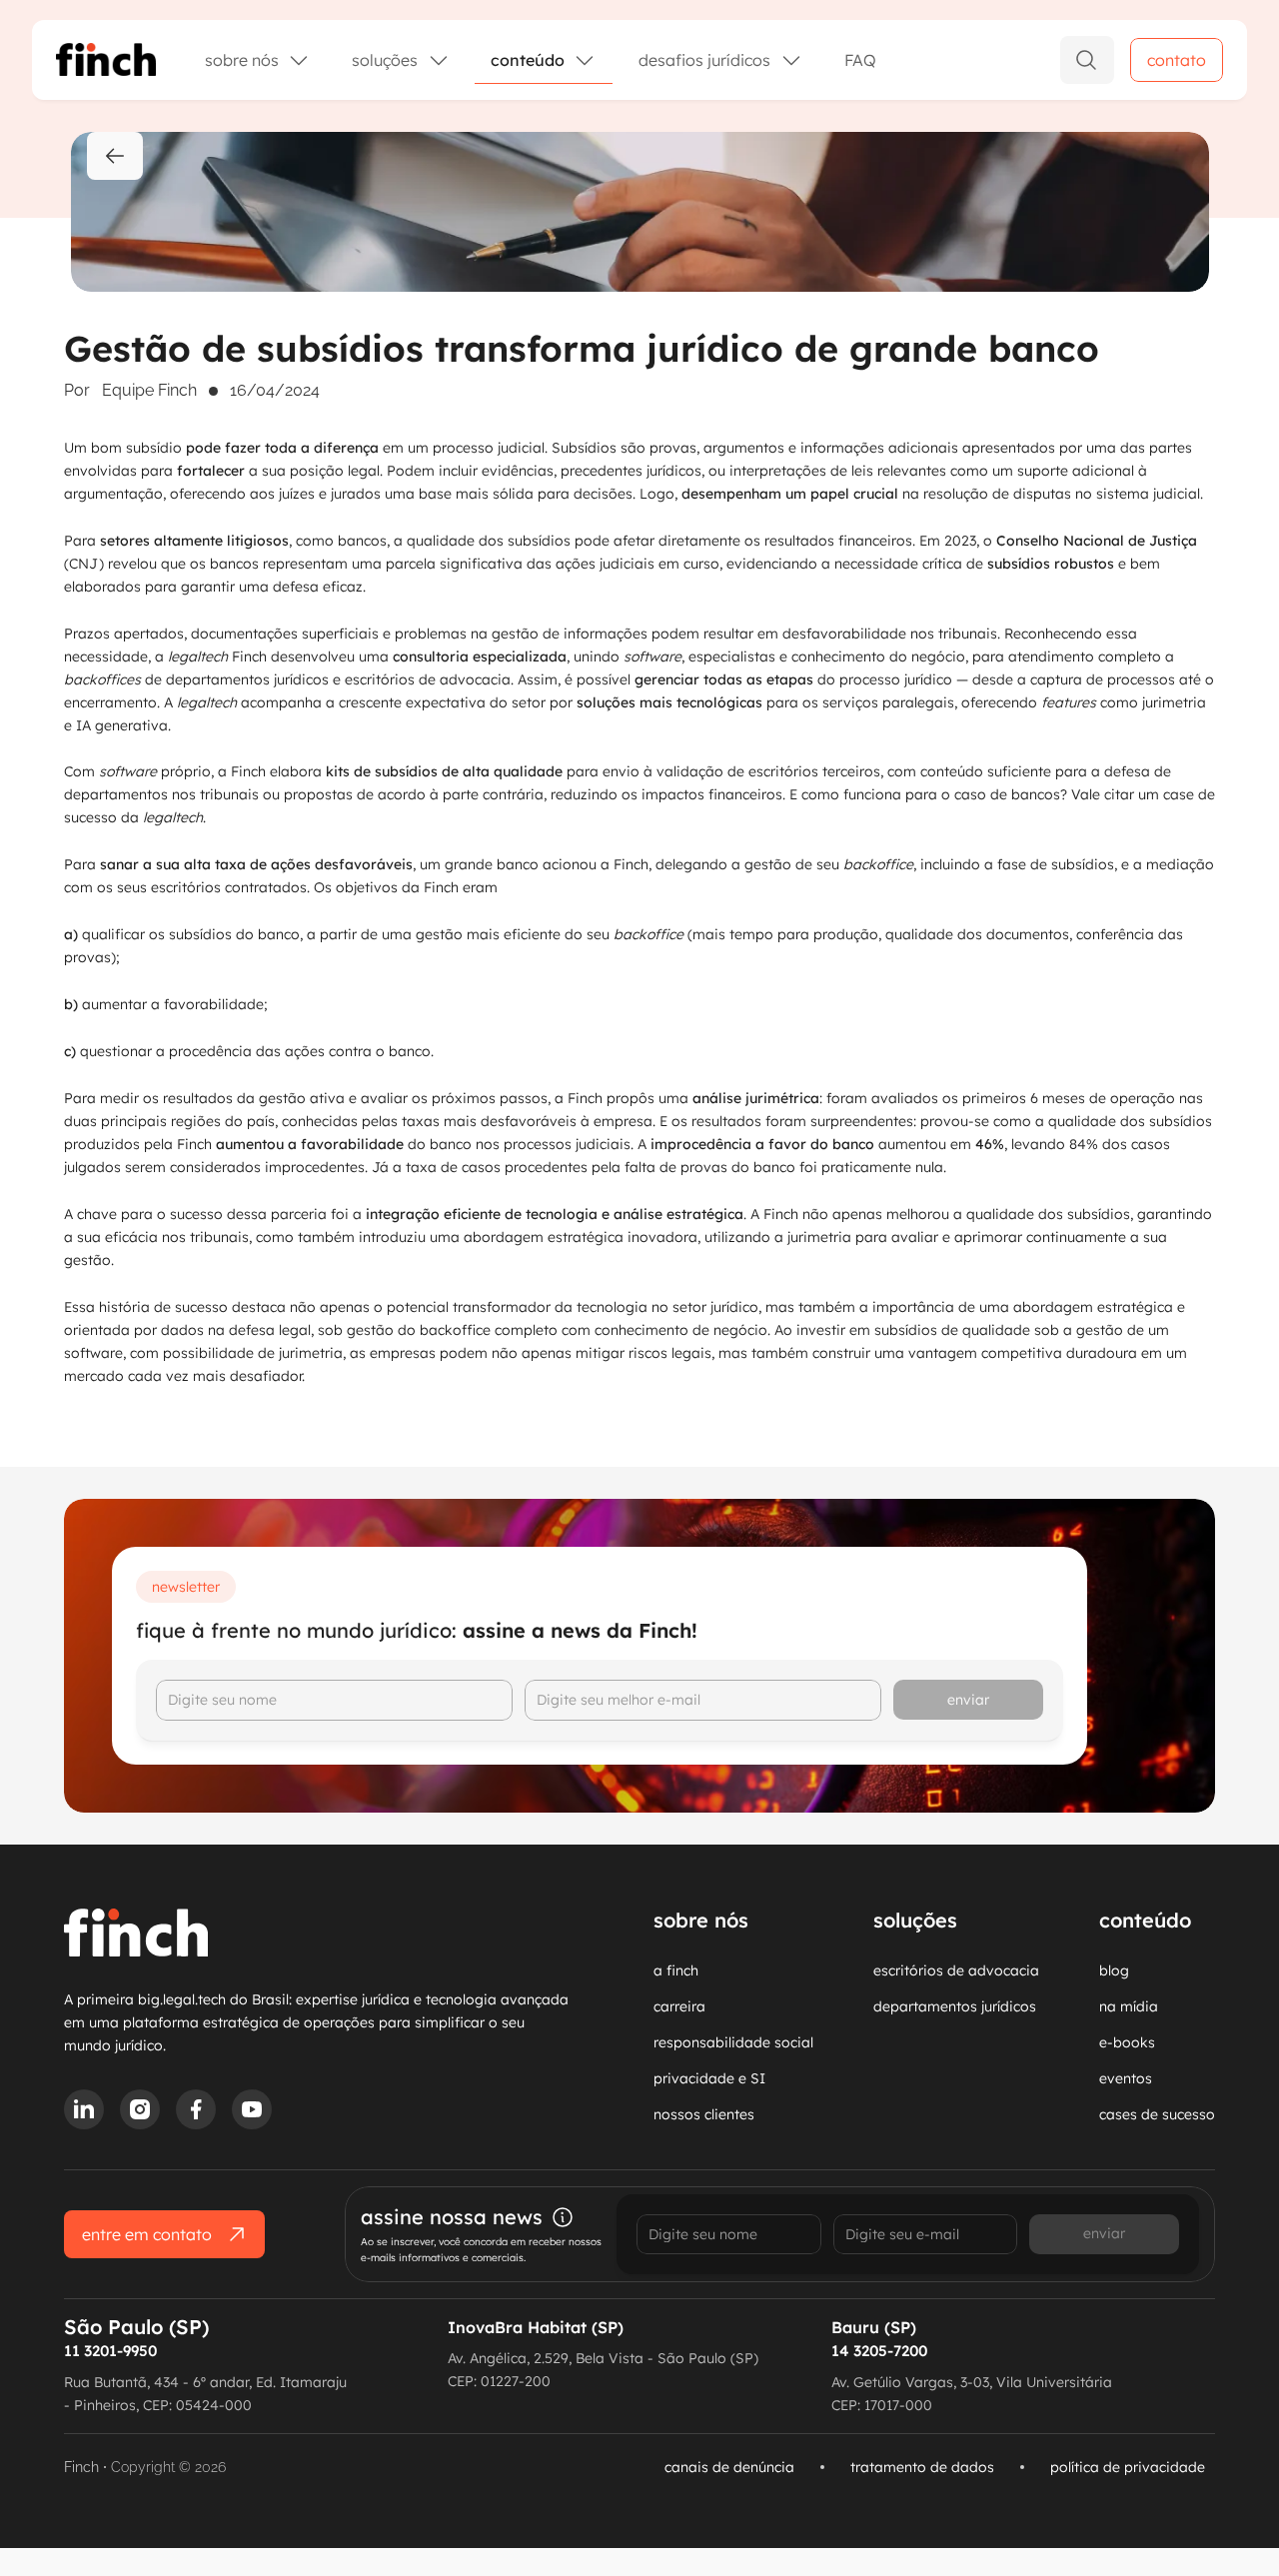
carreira (679, 2006)
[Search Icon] (1087, 60)
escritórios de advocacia (956, 1970)
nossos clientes (704, 2114)
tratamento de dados (922, 2467)
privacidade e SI (709, 2078)
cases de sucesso (1157, 2114)
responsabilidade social (733, 2042)
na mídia (1129, 2006)
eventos (1126, 2078)
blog (1114, 1970)
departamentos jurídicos (955, 2006)
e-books (1127, 2042)
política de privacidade (1128, 2467)
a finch (676, 1970)
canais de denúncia (729, 2467)
